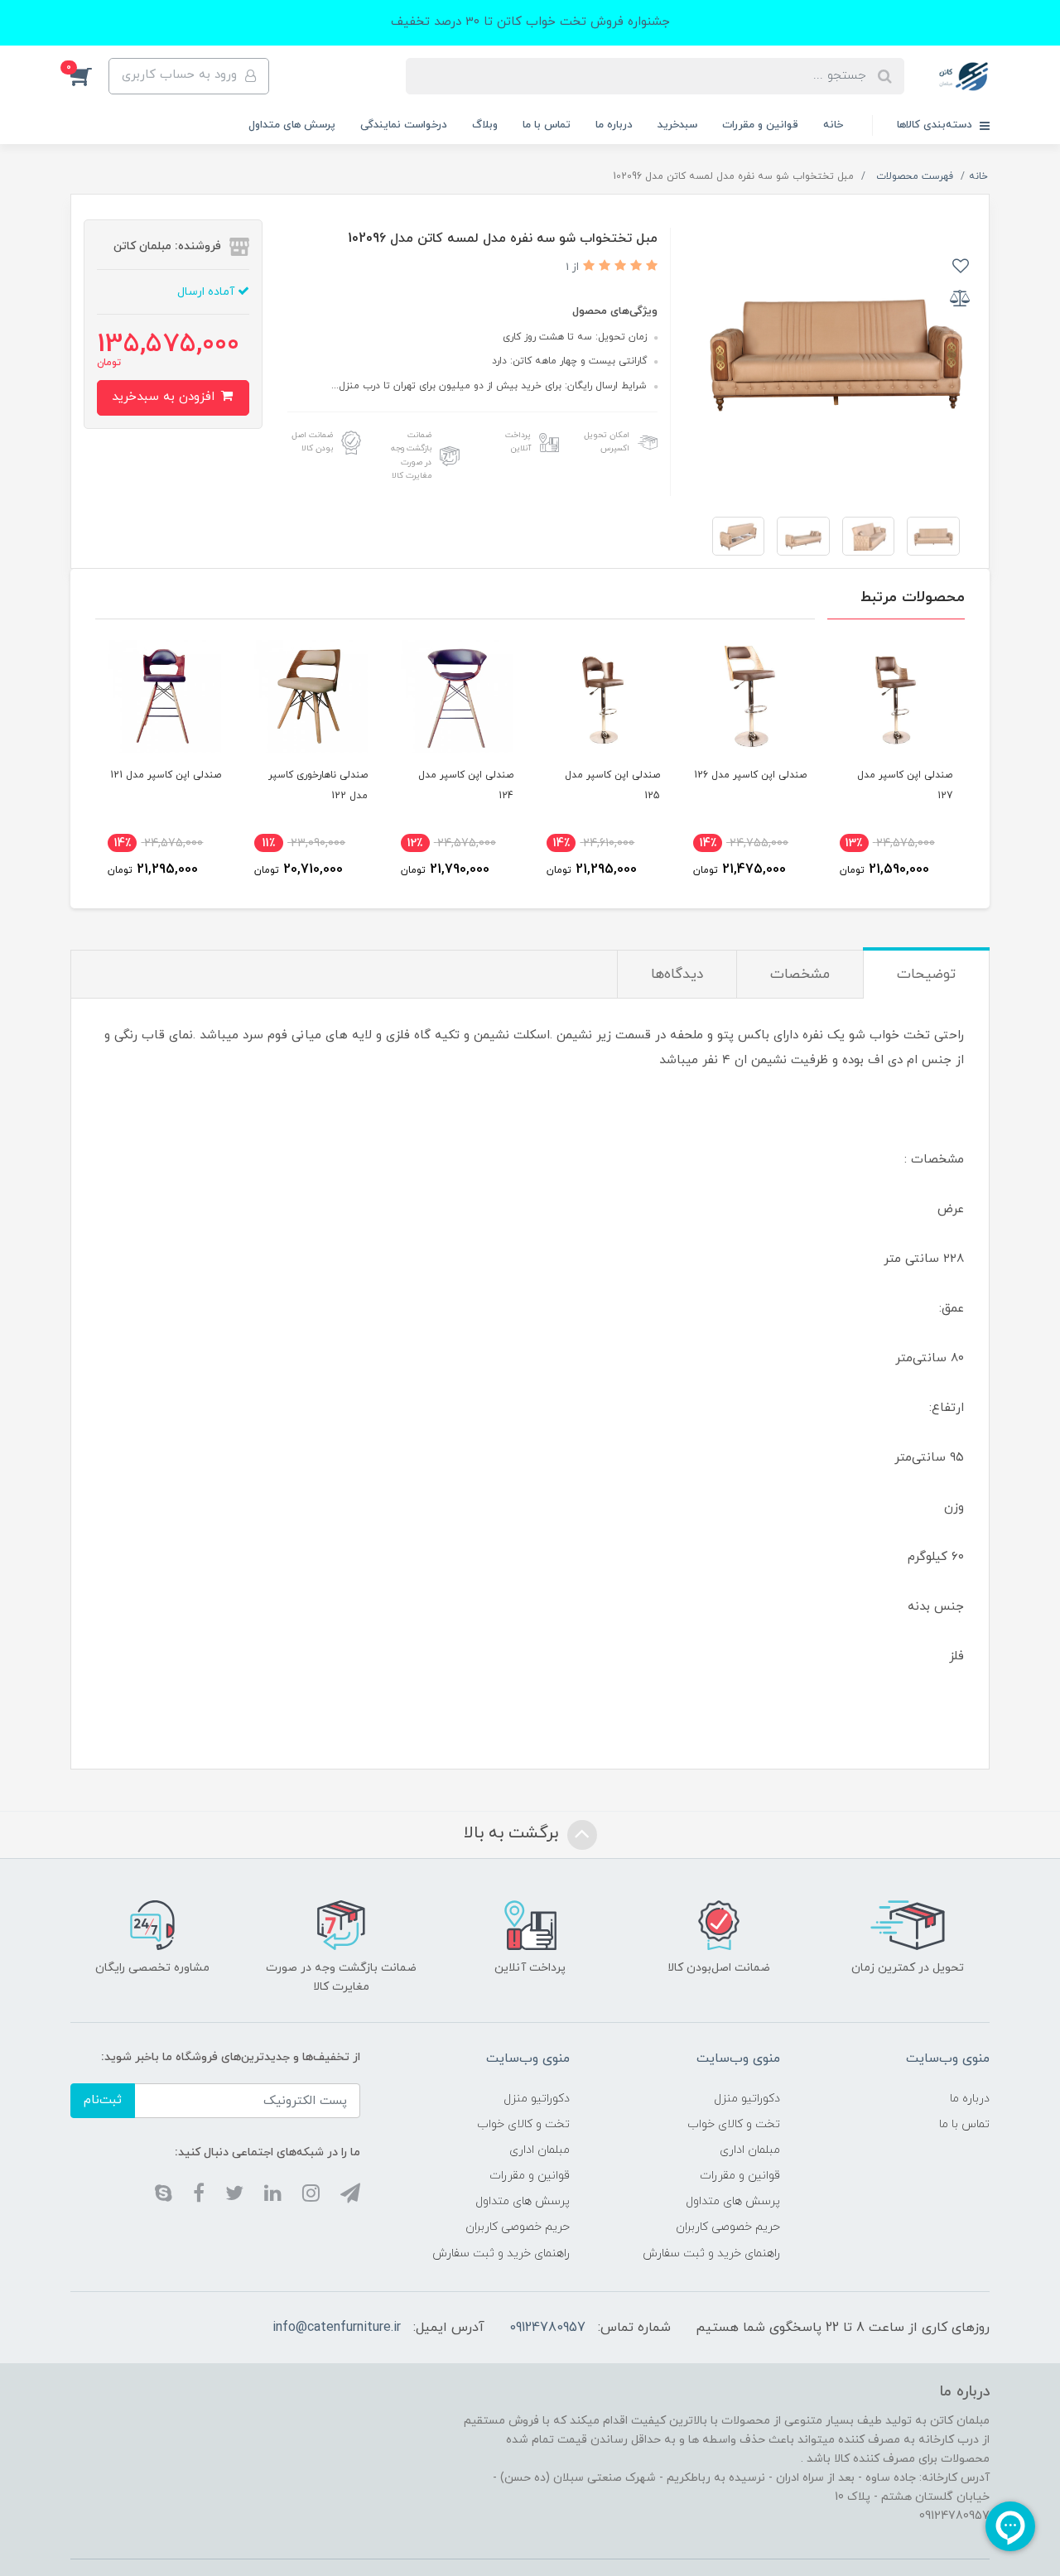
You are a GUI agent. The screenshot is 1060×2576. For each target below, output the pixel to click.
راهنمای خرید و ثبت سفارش (711, 2253)
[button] (89, 76)
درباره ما (614, 125)
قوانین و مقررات (760, 125)
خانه (833, 125)
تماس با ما (547, 125)
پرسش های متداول (292, 125)
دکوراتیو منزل (747, 2099)
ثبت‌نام (103, 2100)
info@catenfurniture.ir (337, 2328)
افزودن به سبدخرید (165, 397)
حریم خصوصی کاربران (728, 2227)
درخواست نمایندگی (404, 125)
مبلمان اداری (750, 2150)
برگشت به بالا (513, 1834)
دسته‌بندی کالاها (936, 125)
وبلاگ (485, 125)
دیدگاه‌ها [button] (677, 975)
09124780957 (547, 2328)
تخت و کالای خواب (734, 2124)
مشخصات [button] (800, 975)
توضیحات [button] (926, 975)
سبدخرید (677, 125)
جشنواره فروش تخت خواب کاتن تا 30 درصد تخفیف (530, 22)
